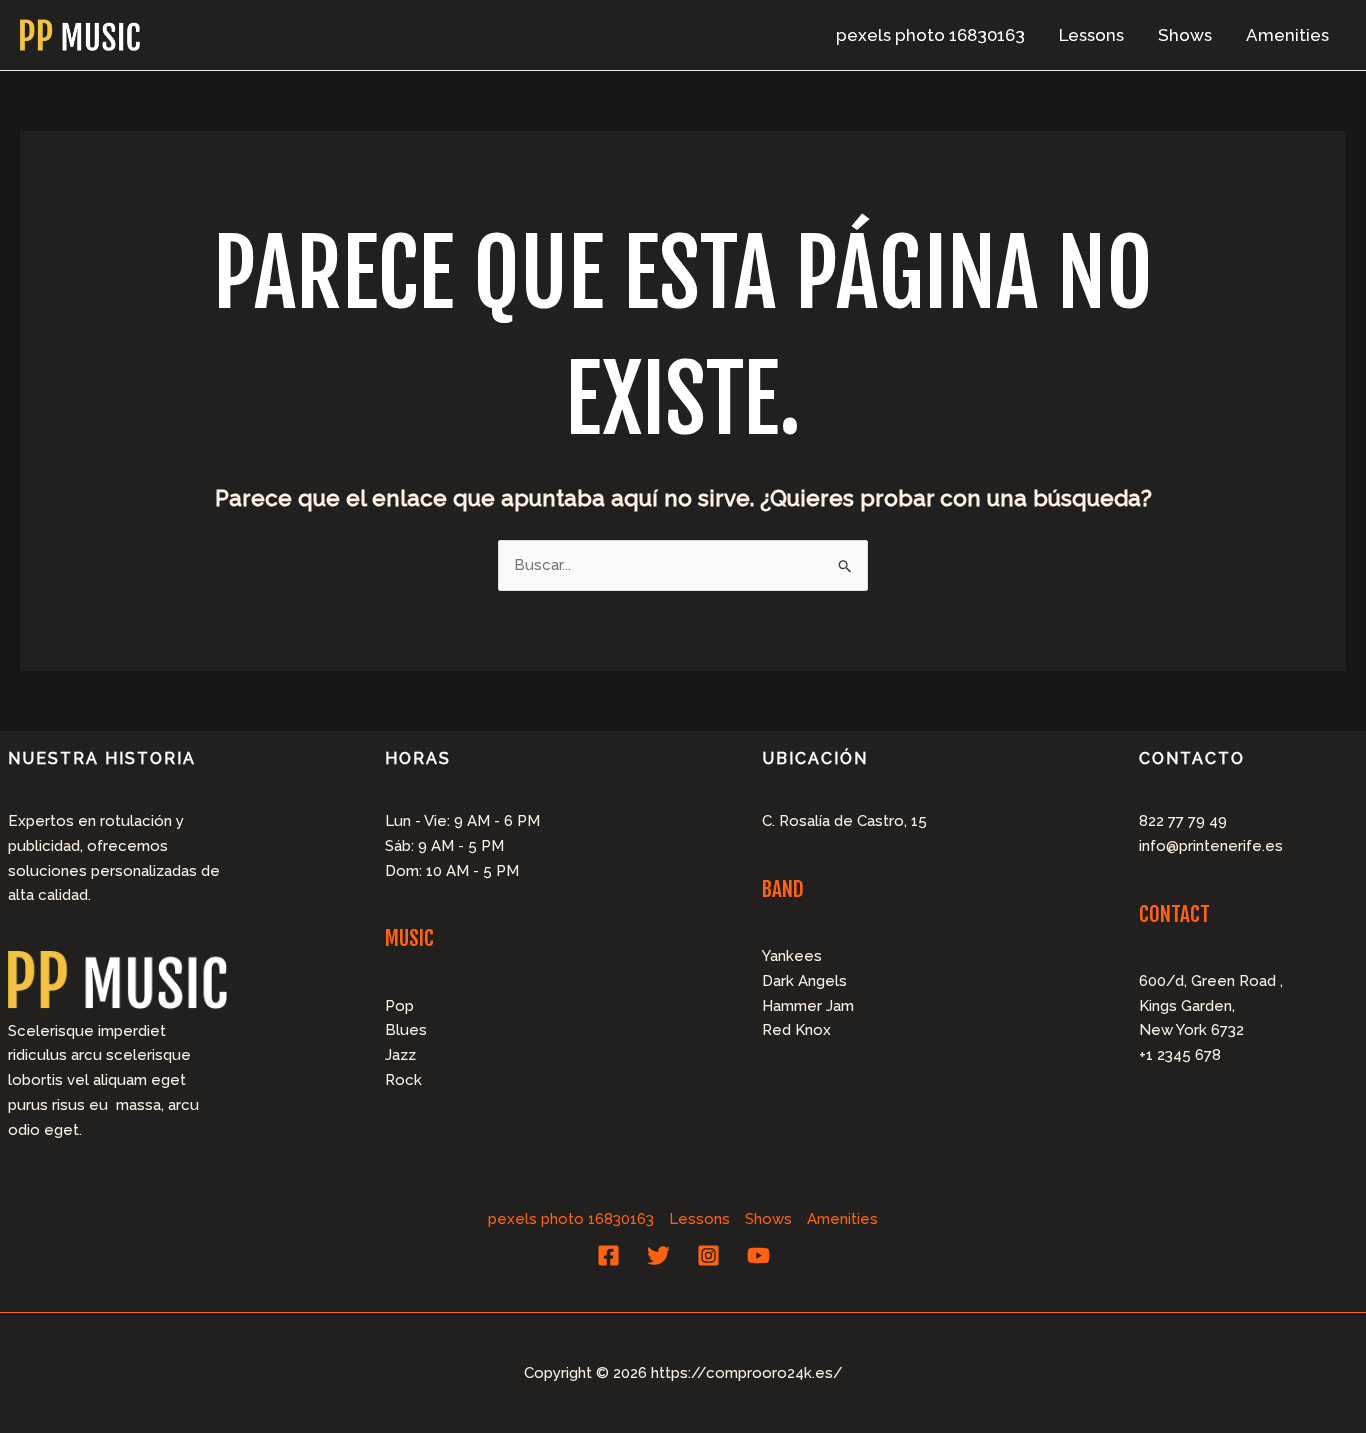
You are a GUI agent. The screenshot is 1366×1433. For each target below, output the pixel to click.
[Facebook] (608, 1255)
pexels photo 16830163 (930, 35)
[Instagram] (708, 1255)
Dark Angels (804, 981)
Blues (406, 1030)
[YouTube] (758, 1255)
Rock (403, 1080)
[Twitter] (658, 1255)
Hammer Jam (808, 1006)
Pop (399, 1006)
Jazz (400, 1055)
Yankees (792, 956)
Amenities (1287, 35)
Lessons (1091, 35)
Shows (1185, 35)
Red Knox (796, 1030)
